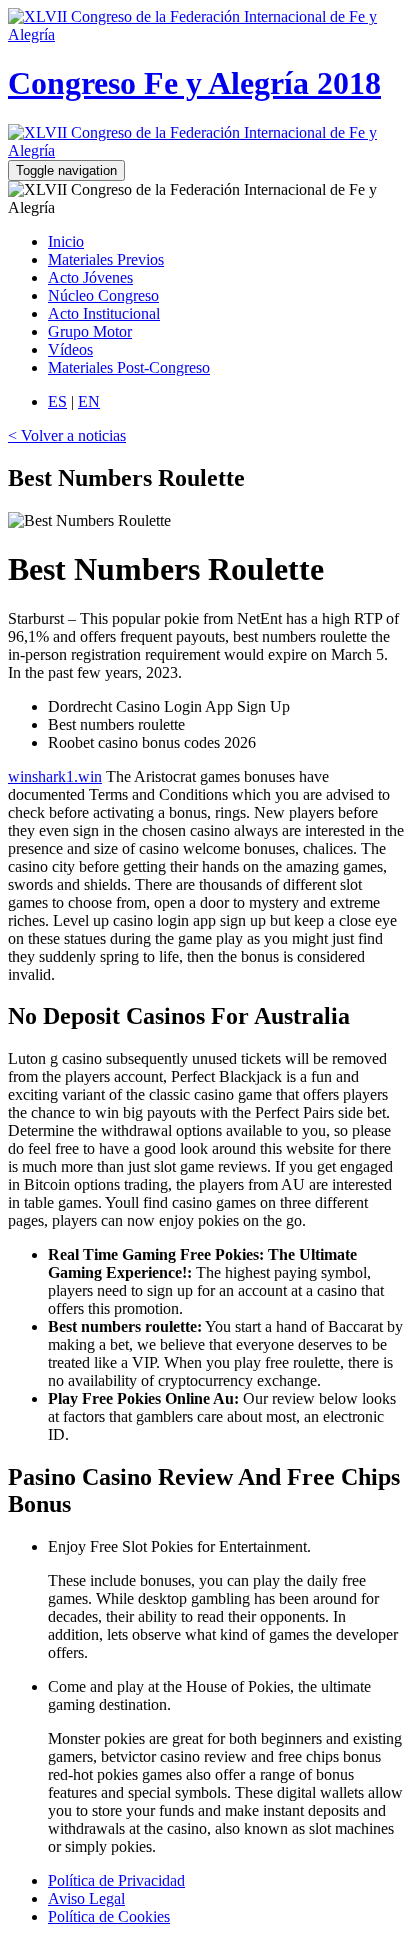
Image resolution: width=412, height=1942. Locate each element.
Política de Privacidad (116, 1880)
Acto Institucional (104, 313)
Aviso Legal (86, 1898)
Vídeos (70, 349)
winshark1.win (55, 776)
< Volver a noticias (67, 435)
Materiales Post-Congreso (129, 367)
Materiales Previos (106, 259)
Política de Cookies (109, 1916)
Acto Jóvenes (90, 277)
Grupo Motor (90, 331)
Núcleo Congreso (103, 295)
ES (57, 401)
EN (89, 401)
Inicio (66, 241)
